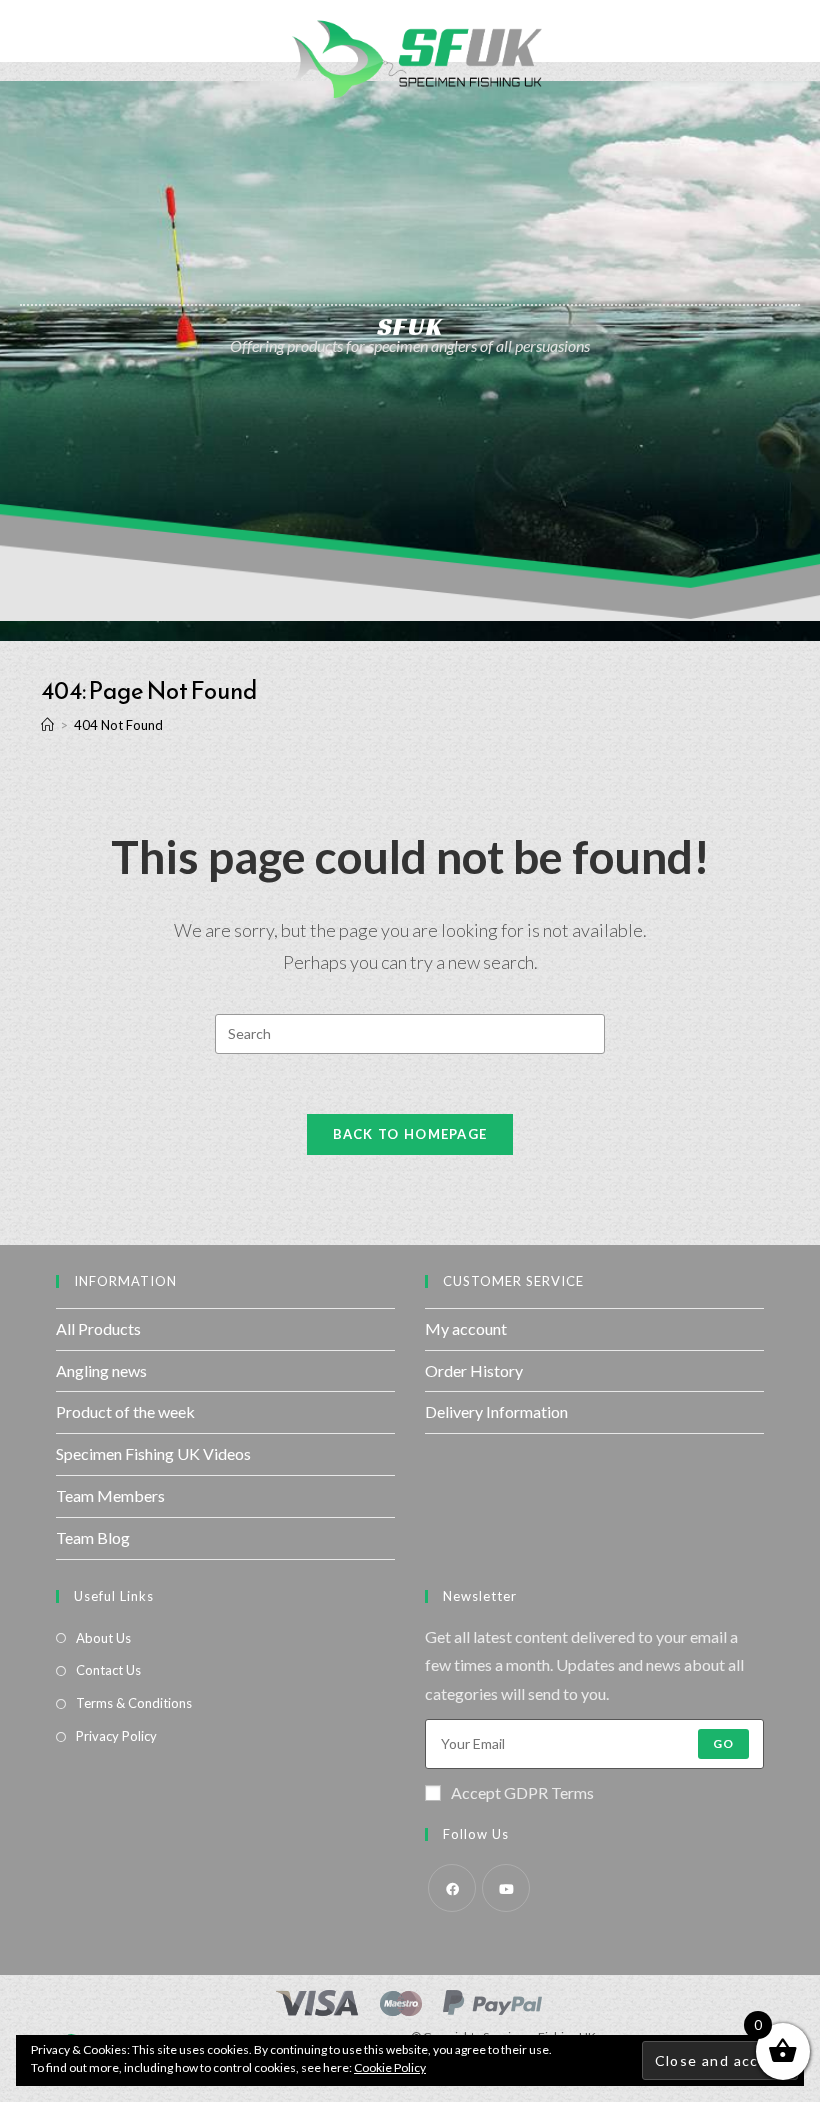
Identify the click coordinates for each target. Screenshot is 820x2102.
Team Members (110, 1495)
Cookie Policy (390, 2067)
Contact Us (108, 1670)
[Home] (47, 725)
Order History (474, 1370)
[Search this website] (410, 1031)
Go (723, 1743)
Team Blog (93, 1537)
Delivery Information (496, 1411)
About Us (103, 1638)
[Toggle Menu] (31, 31)
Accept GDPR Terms (522, 1792)
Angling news (101, 1370)
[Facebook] (452, 1888)
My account (466, 1328)
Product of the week (125, 1411)
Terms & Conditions (134, 1703)
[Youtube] (506, 1888)
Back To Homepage (410, 1134)
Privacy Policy (116, 1736)
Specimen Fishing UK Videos (153, 1453)
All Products (98, 1328)
